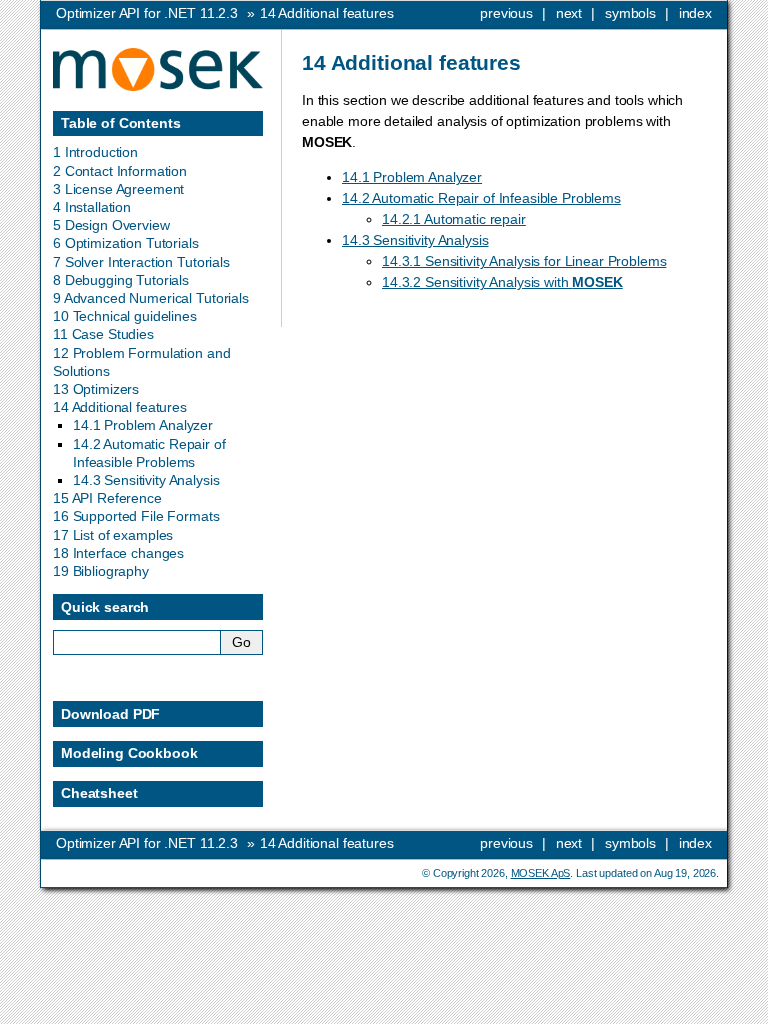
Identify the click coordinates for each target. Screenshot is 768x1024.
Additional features (327, 13)
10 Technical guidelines (125, 316)
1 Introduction (95, 152)
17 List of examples (113, 535)
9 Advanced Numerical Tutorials (151, 298)
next (569, 13)
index (695, 13)
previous (506, 13)
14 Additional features (120, 407)
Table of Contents (121, 123)
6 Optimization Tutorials (126, 243)
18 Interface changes (118, 553)
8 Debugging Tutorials (121, 280)
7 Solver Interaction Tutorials (141, 262)
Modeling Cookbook (129, 753)
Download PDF (110, 714)
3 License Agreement (118, 189)
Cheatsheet (99, 793)
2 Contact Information (120, 171)
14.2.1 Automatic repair (454, 219)
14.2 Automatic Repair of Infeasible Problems (481, 198)
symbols (630, 13)
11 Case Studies (103, 334)
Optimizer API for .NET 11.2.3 (147, 13)
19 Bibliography (101, 571)
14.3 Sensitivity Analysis (415, 240)
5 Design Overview (111, 225)
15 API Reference (107, 498)
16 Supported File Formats (136, 516)
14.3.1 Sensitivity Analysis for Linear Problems (524, 261)
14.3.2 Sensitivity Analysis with (502, 282)
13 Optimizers (96, 389)
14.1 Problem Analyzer (412, 177)
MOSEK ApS (541, 873)
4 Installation (92, 207)
